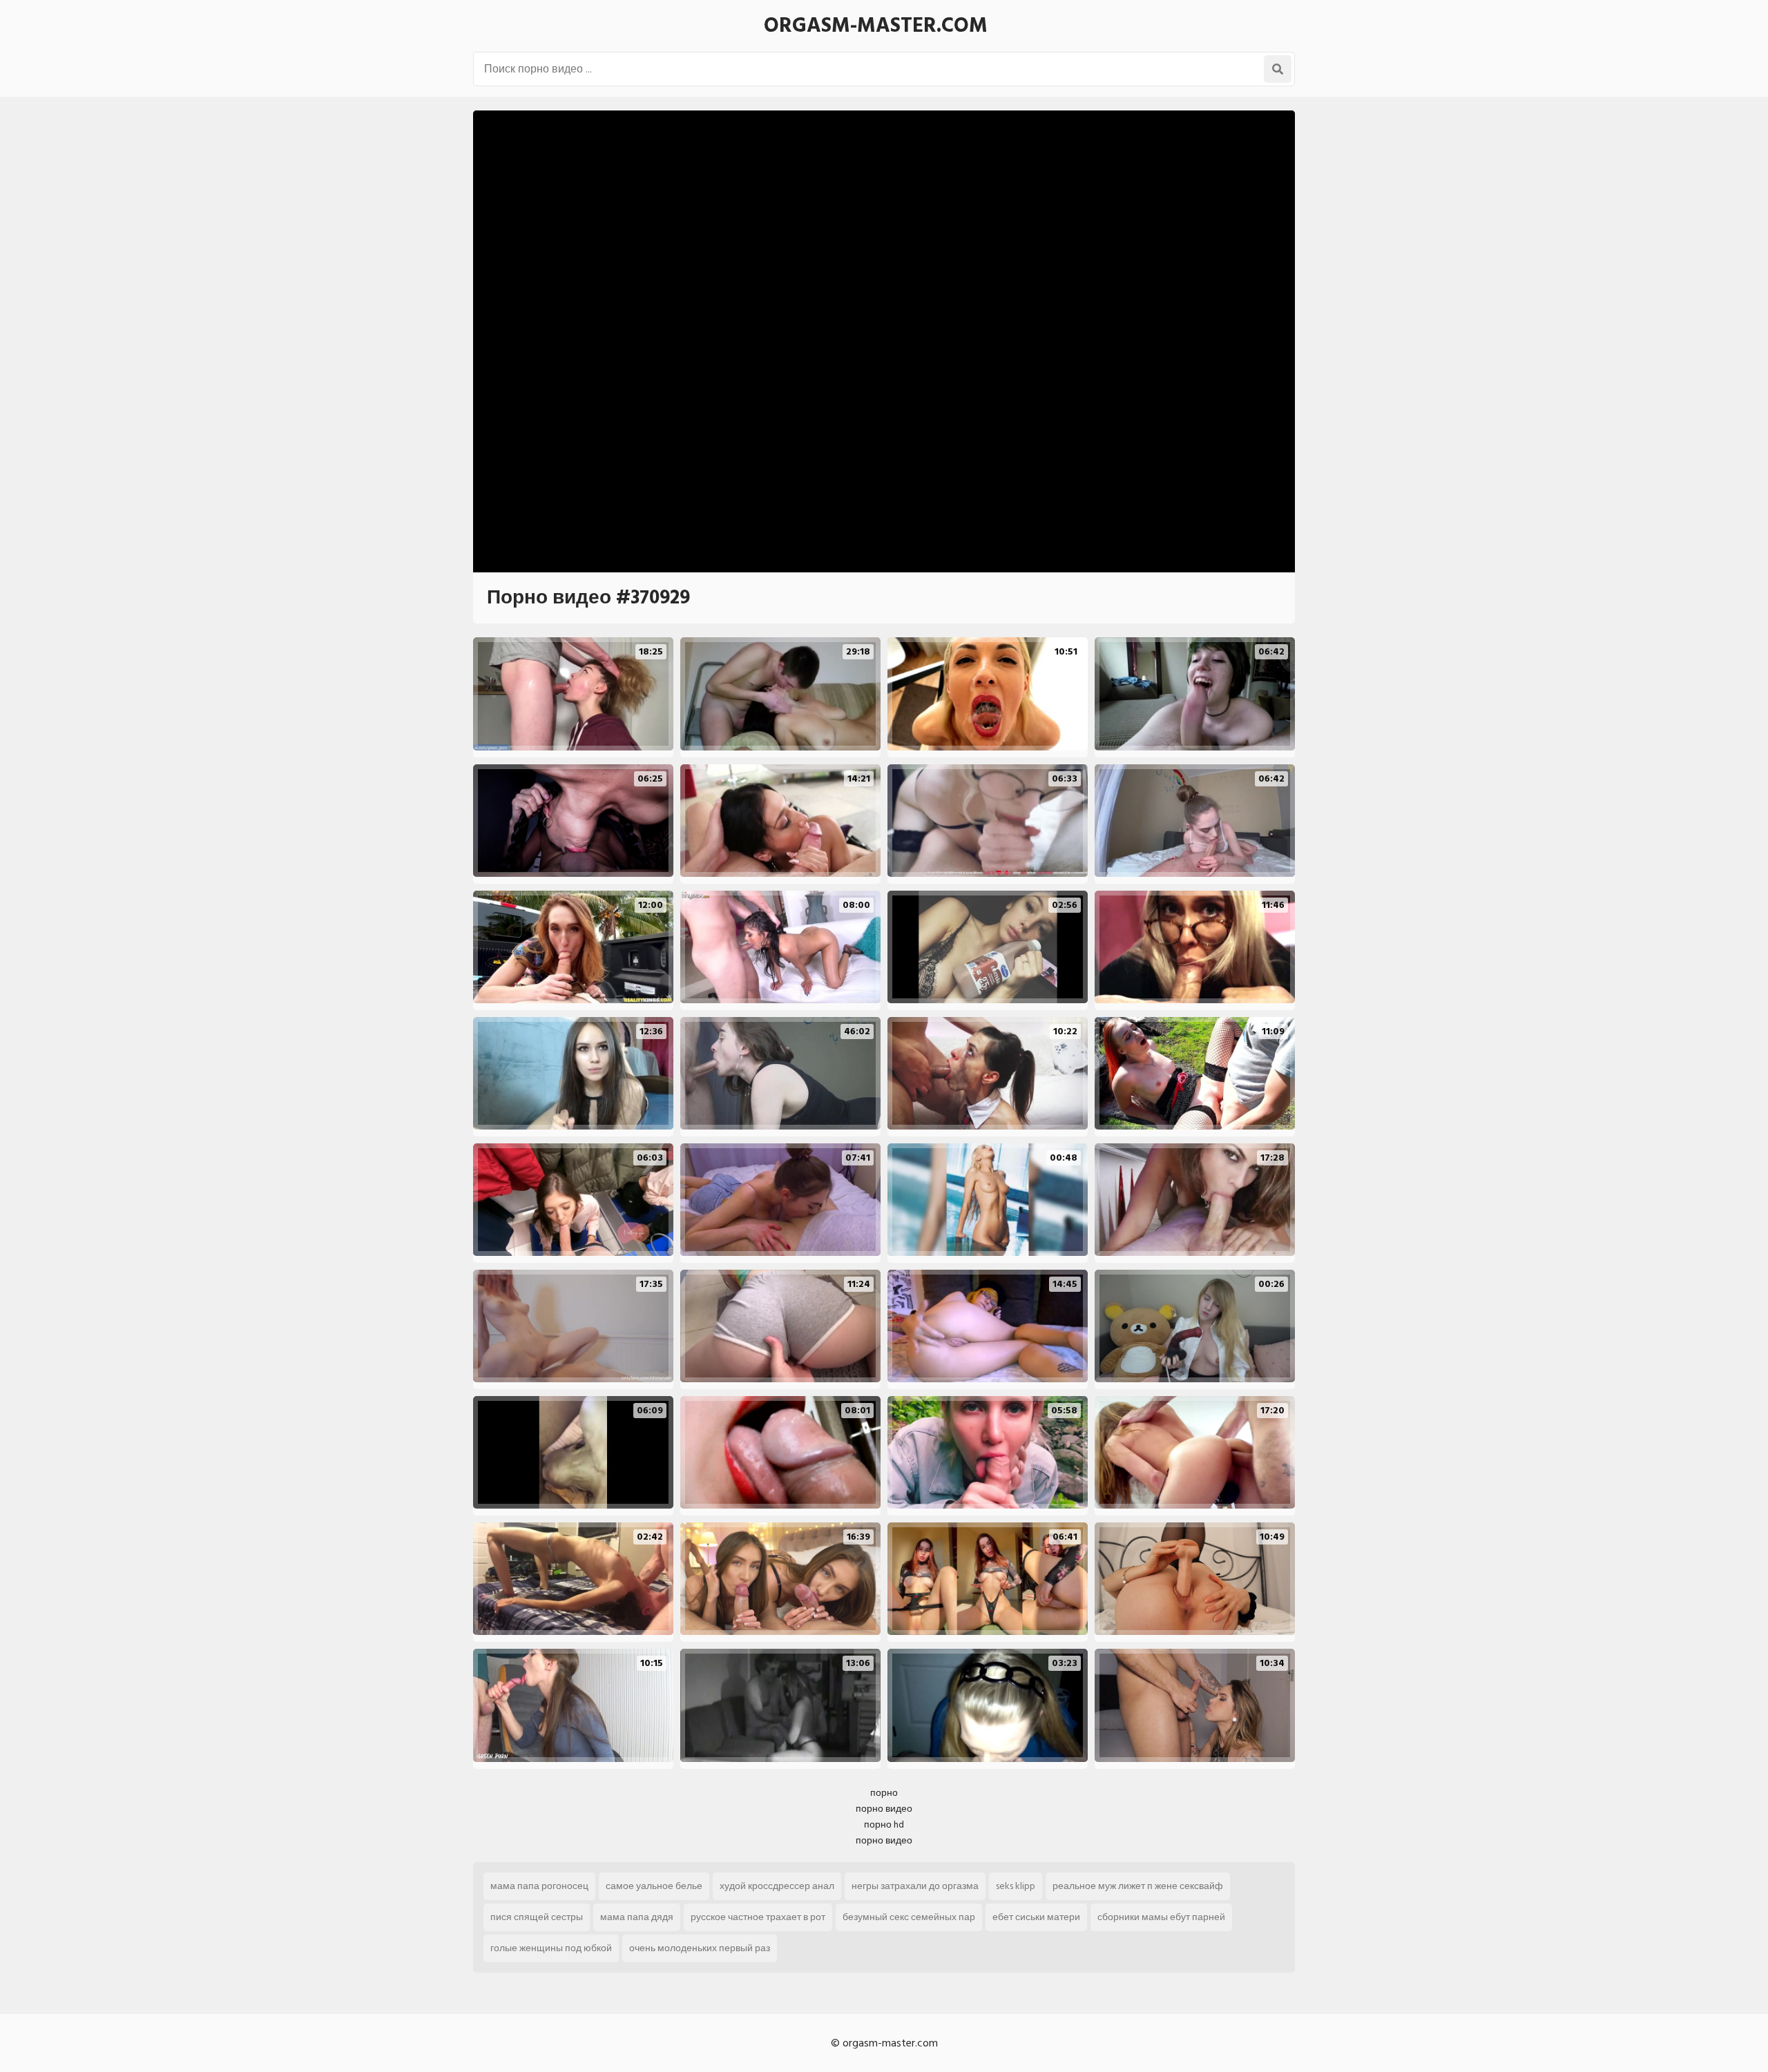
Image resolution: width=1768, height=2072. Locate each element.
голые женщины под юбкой (551, 1948)
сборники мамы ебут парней (1161, 1917)
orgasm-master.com (876, 26)
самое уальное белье (654, 1886)
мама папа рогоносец (539, 1886)
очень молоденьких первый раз (700, 1948)
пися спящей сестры (537, 1917)
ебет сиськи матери (1036, 1917)
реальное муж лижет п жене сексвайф (1138, 1886)
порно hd (884, 1824)
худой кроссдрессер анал (777, 1886)
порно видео (884, 1809)
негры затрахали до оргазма (915, 1886)
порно (884, 1793)
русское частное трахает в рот (758, 1917)
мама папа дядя (637, 1917)
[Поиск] (1278, 69)
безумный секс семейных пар (909, 1917)
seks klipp (1016, 1886)
